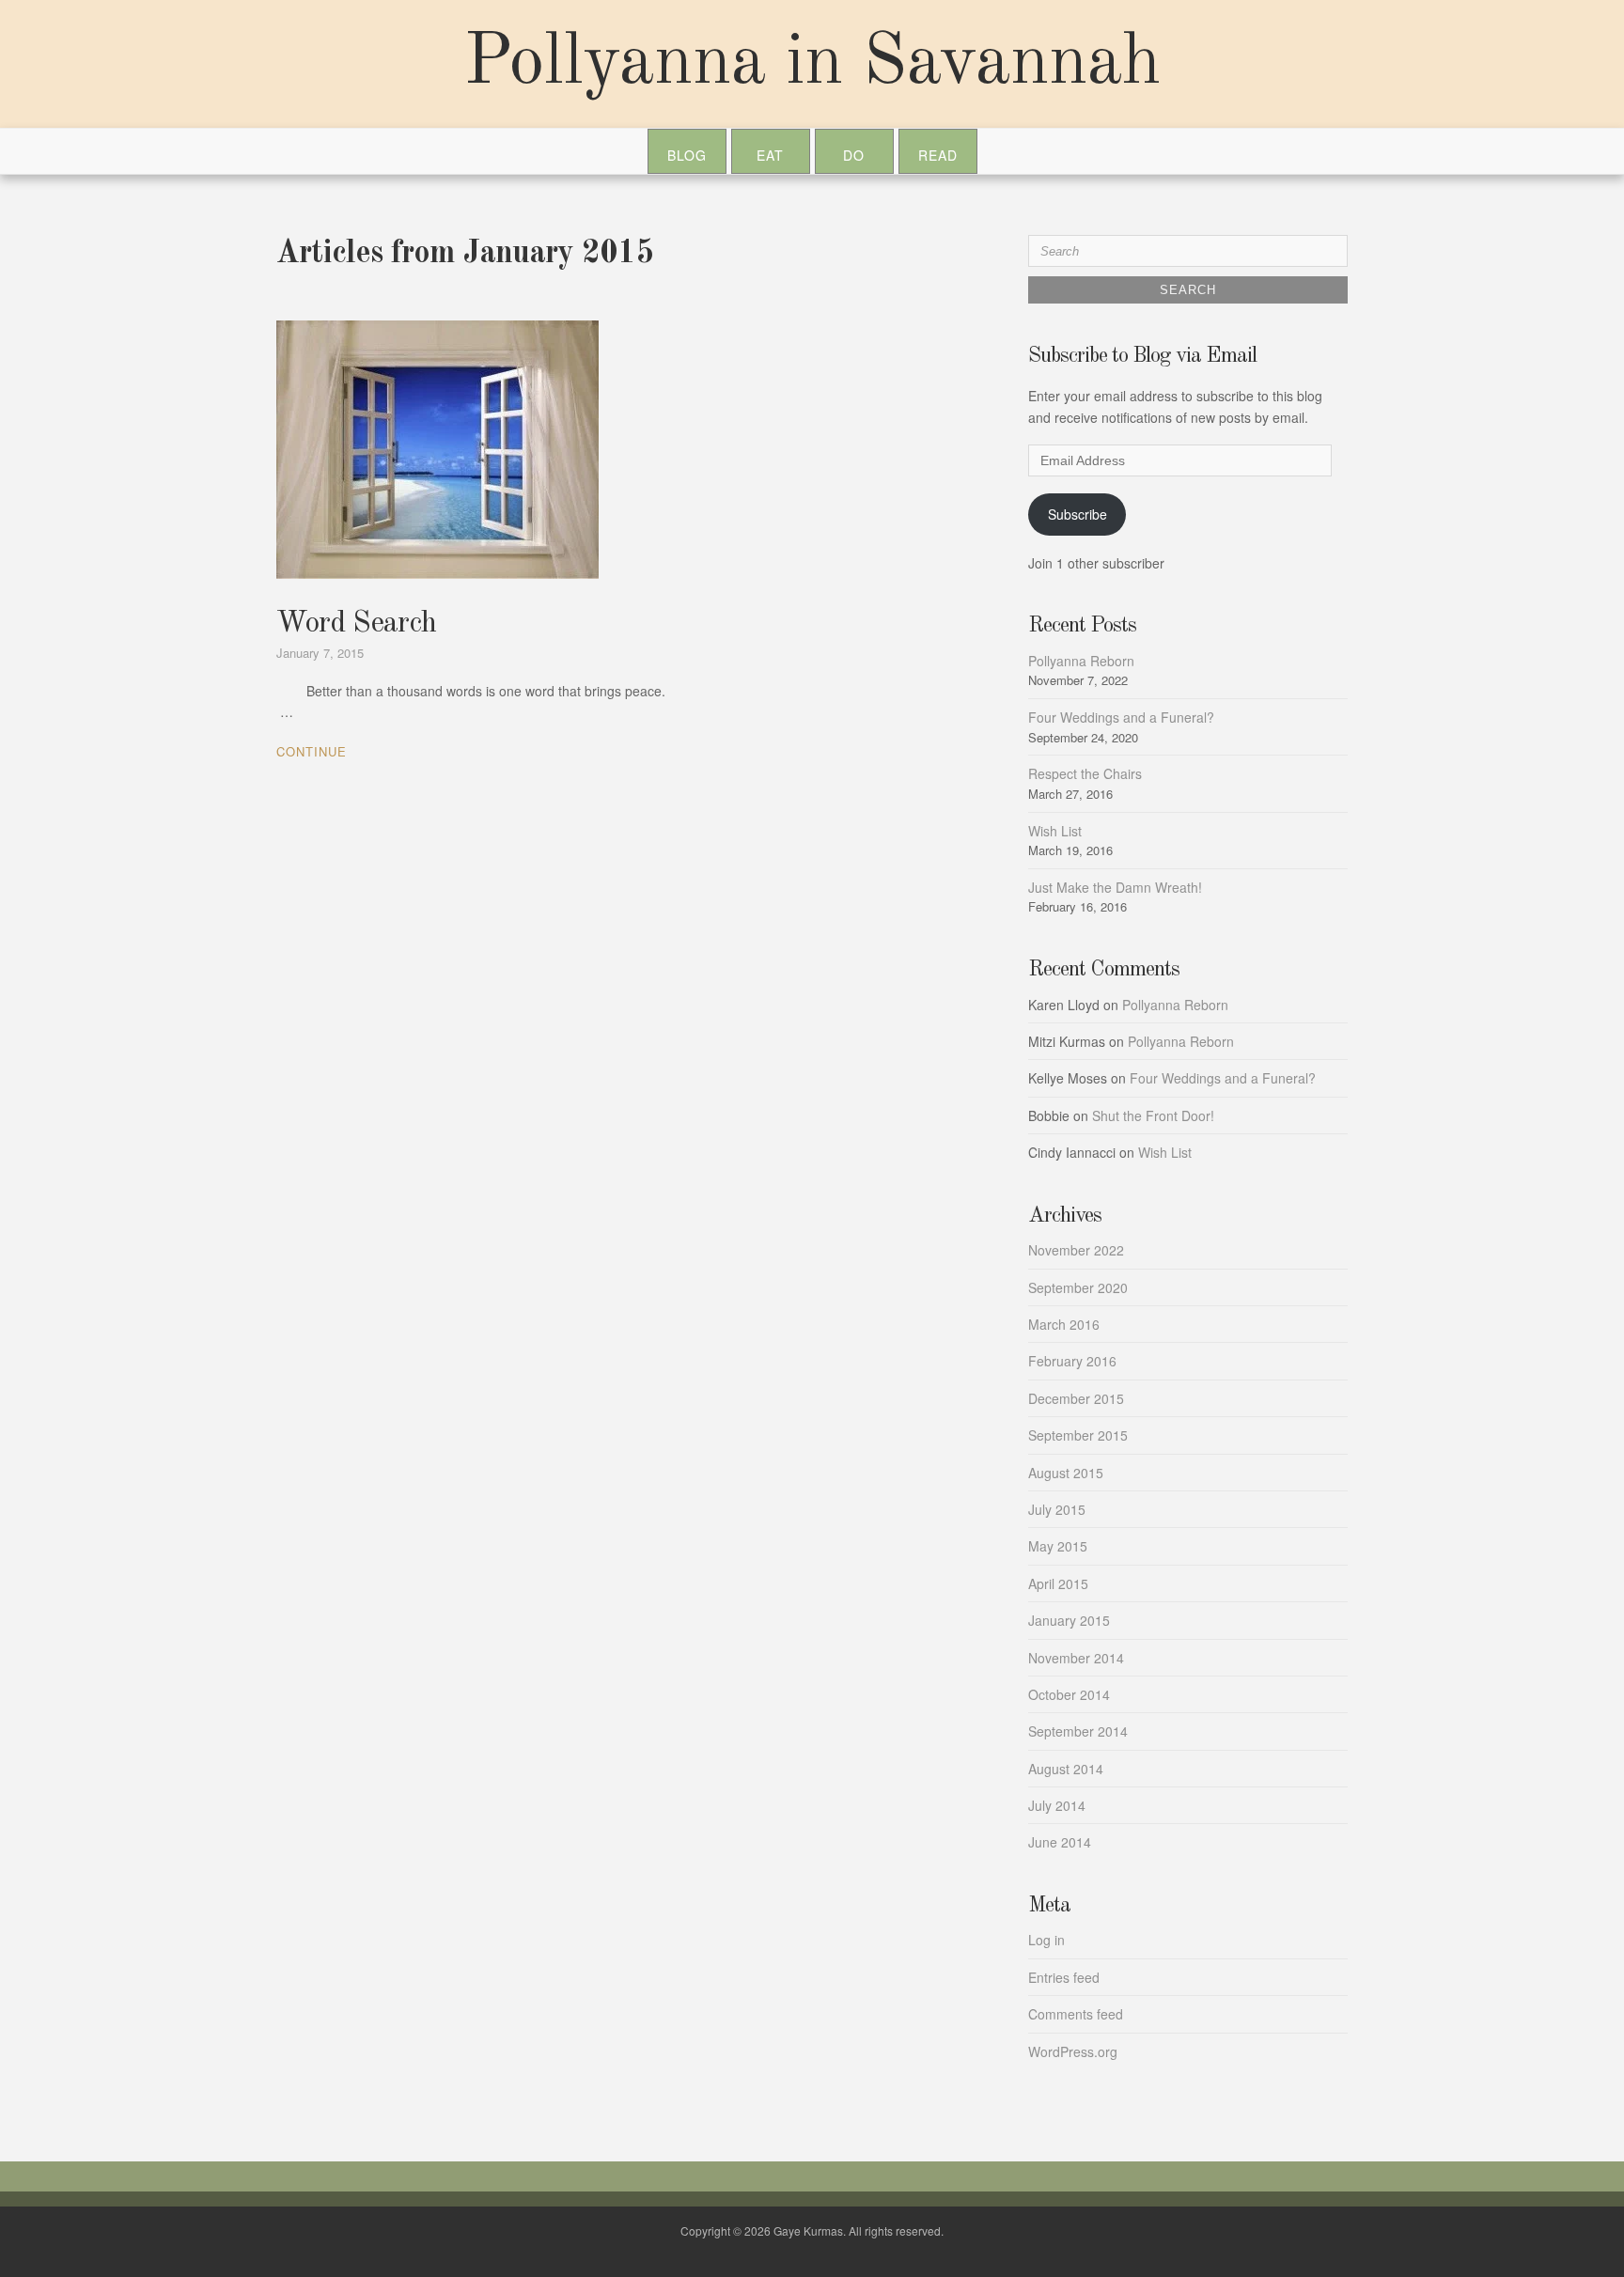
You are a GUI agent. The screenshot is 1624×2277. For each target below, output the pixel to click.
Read (938, 155)
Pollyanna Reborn (1081, 661)
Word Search (356, 624)
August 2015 (1066, 1473)
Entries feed (1064, 1977)
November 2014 (1076, 1658)
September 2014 (1078, 1731)
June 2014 (1060, 1842)
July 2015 (1057, 1509)
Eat (770, 155)
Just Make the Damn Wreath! (1115, 887)
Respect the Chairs (1085, 773)
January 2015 (1069, 1620)
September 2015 (1078, 1435)
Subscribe (1077, 514)
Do (854, 155)
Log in (1046, 1940)
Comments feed (1076, 2014)
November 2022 (1076, 1250)
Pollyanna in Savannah (812, 64)
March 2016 (1064, 1324)
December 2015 (1076, 1398)
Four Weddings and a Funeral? (1121, 717)
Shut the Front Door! (1153, 1115)
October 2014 (1069, 1694)
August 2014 (1066, 1769)
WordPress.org (1073, 2051)
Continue (312, 751)
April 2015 (1058, 1583)
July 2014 (1057, 1805)
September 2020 (1078, 1287)
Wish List (1055, 831)
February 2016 (1072, 1361)
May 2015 (1058, 1546)
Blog (687, 155)
